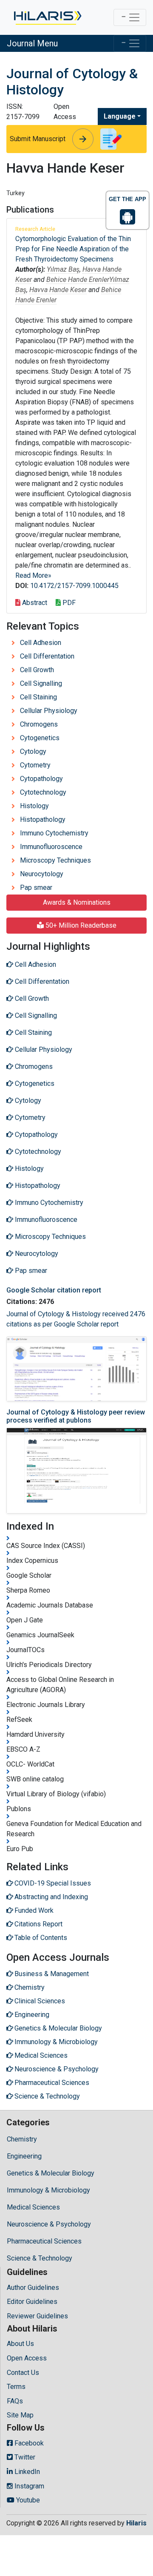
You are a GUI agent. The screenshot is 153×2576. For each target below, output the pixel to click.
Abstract (34, 603)
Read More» (33, 575)
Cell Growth (37, 670)
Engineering (24, 2156)
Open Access (27, 2358)
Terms (16, 2387)
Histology (34, 806)
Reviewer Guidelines (37, 2316)
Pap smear (36, 888)
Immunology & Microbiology (48, 2190)
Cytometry (35, 765)
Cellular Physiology (49, 711)
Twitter (24, 2457)
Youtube (27, 2500)
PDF (68, 603)
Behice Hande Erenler (78, 280)
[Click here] (47, 17)
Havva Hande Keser (58, 290)
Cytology (33, 751)
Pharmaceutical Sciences (44, 2241)
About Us (20, 2344)
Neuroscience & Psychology (49, 2224)
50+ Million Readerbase (80, 925)
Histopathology (43, 819)
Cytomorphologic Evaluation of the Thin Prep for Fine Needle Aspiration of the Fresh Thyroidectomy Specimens (73, 249)
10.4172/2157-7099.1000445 (74, 586)
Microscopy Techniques (55, 860)
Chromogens (39, 724)
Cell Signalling (41, 683)
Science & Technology (40, 2258)
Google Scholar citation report (54, 1290)
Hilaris (136, 2523)
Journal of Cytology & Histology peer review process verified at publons (76, 1416)
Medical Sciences (33, 2207)
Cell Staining (38, 697)
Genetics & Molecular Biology (51, 2173)
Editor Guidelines (32, 2302)
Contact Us (23, 2373)
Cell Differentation (47, 656)
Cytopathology (41, 779)
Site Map (20, 2415)
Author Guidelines (33, 2288)
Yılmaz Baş (63, 269)
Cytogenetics (40, 738)
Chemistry (22, 2139)
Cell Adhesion (41, 643)
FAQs (15, 2401)
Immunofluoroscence (51, 847)
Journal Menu (32, 43)
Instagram (28, 2486)
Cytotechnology (43, 792)
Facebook (28, 2443)
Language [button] (120, 116)
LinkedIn (26, 2472)
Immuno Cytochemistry (54, 833)
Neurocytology (42, 874)
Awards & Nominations (77, 902)
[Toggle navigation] (130, 17)
